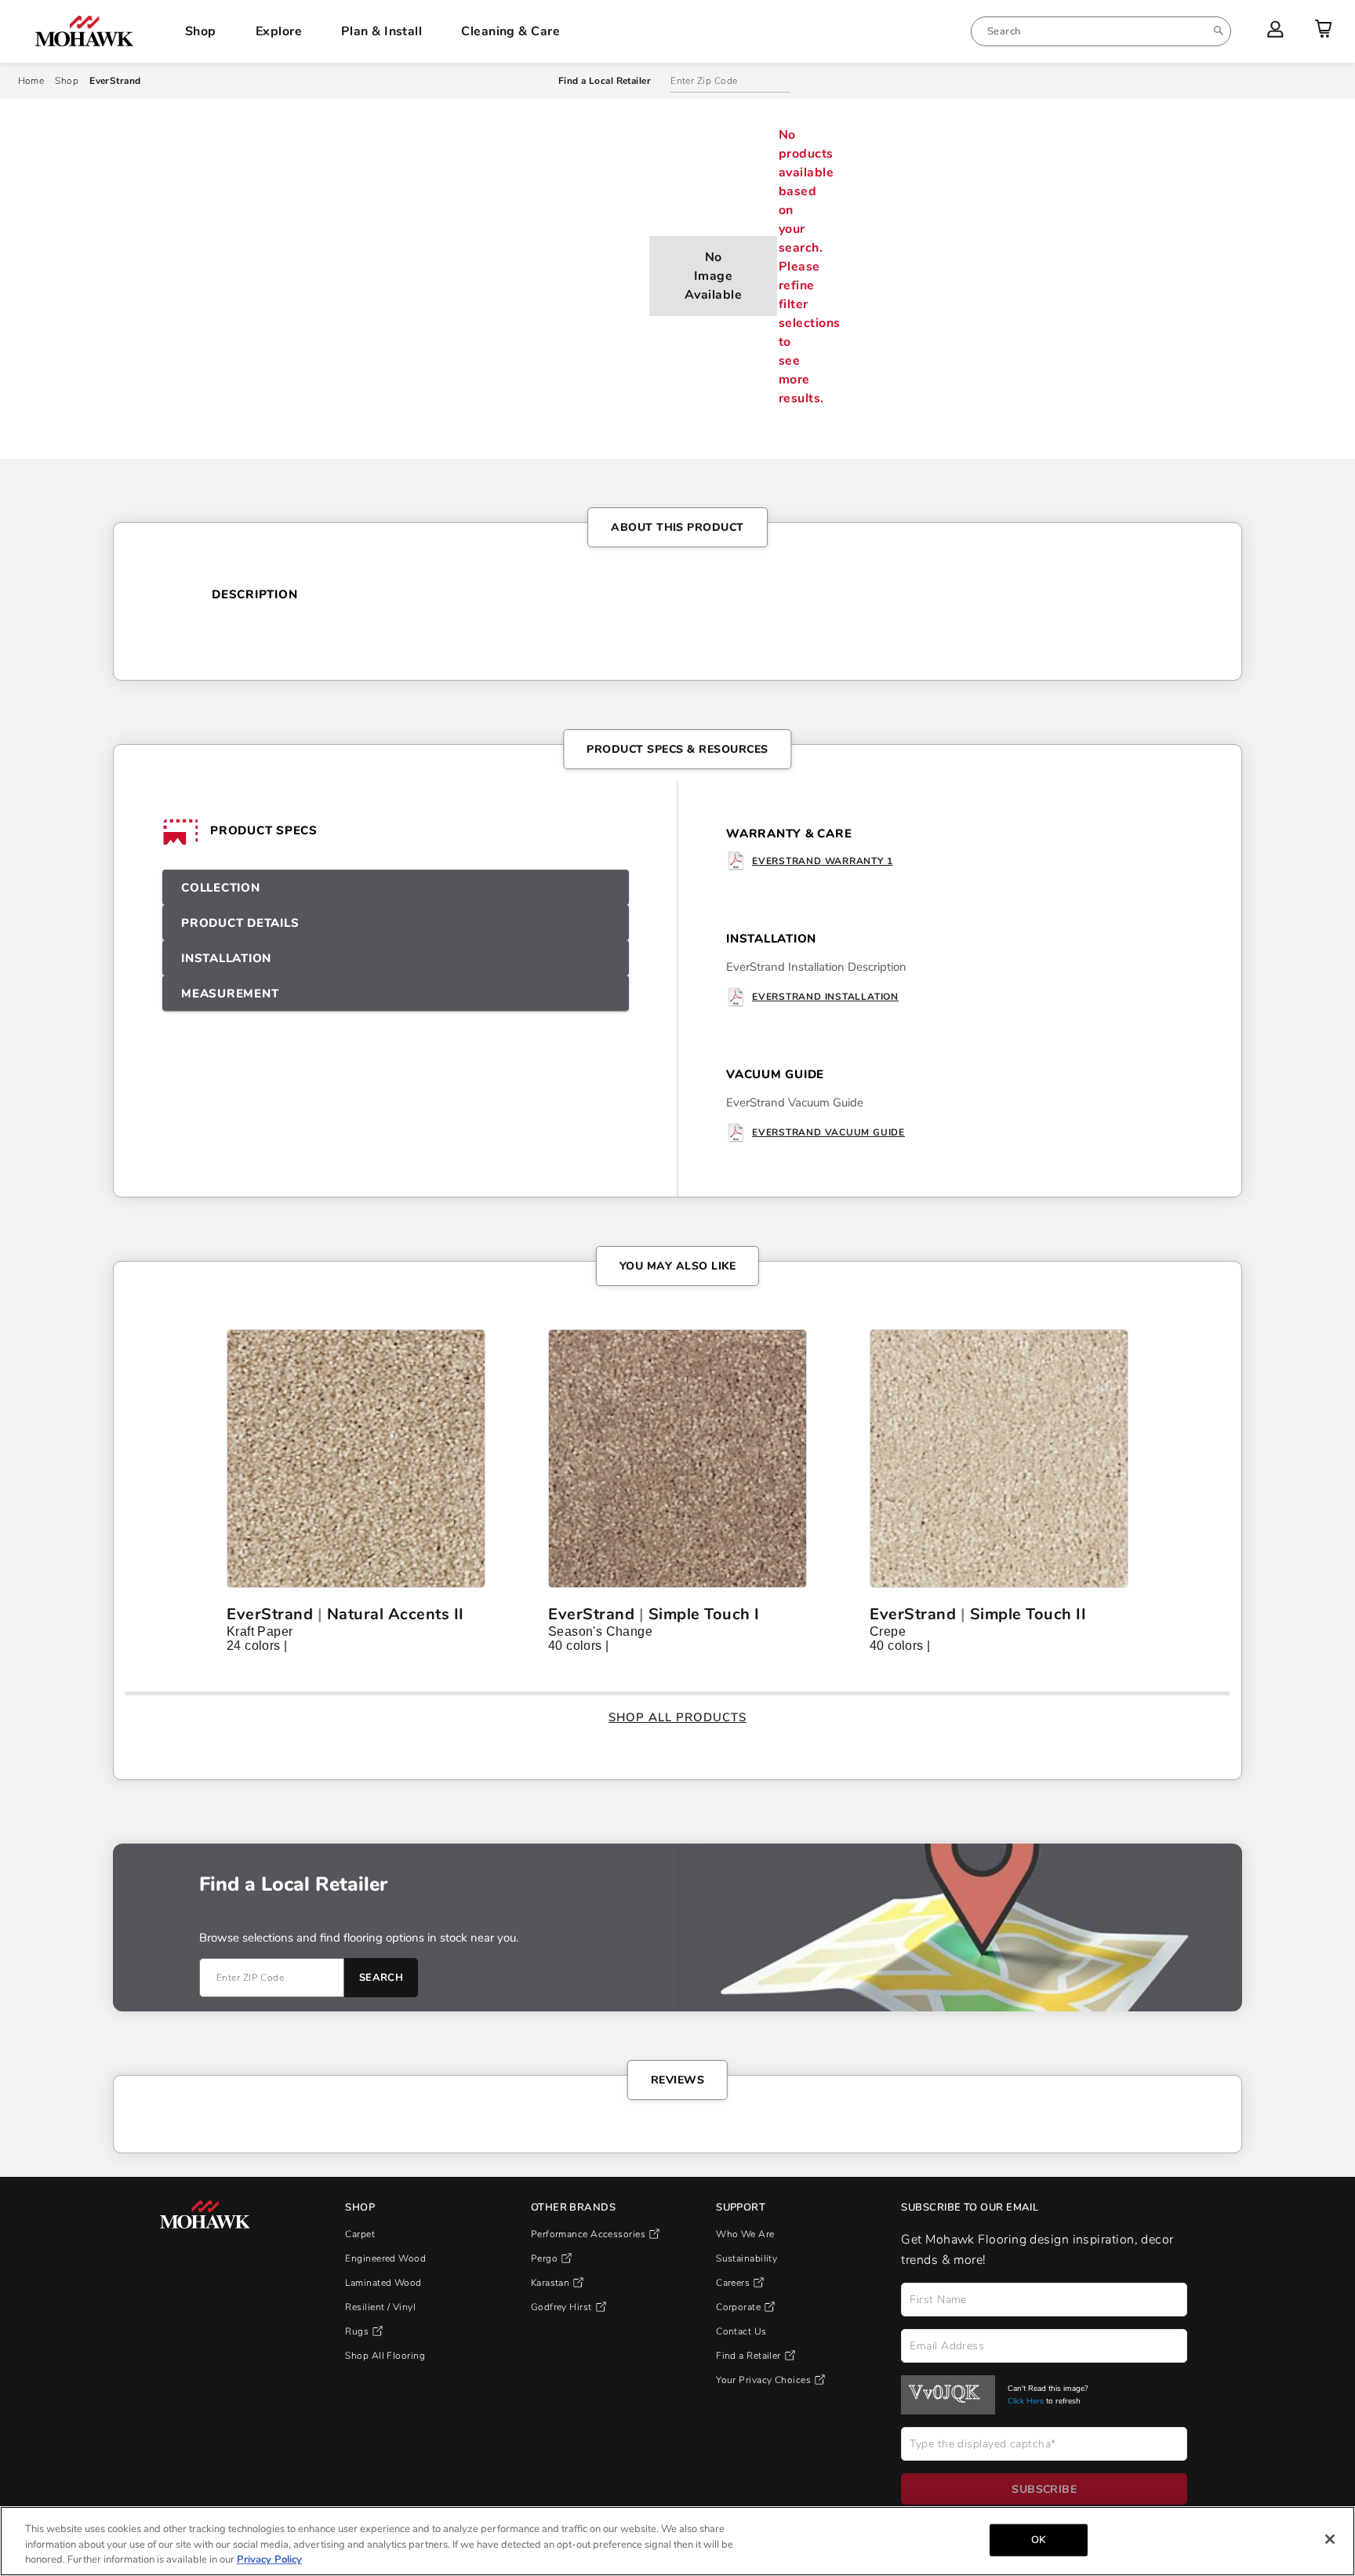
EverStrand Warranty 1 (822, 861)
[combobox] (1101, 31)
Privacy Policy (269, 2560)
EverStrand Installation (825, 997)
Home (31, 81)
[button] (396, 887)
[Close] (1330, 2539)
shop (67, 81)
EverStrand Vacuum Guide (828, 1132)
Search (381, 1988)
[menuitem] (1101, 31)
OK (1038, 2539)
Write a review (430, 1651)
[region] (677, 2541)
